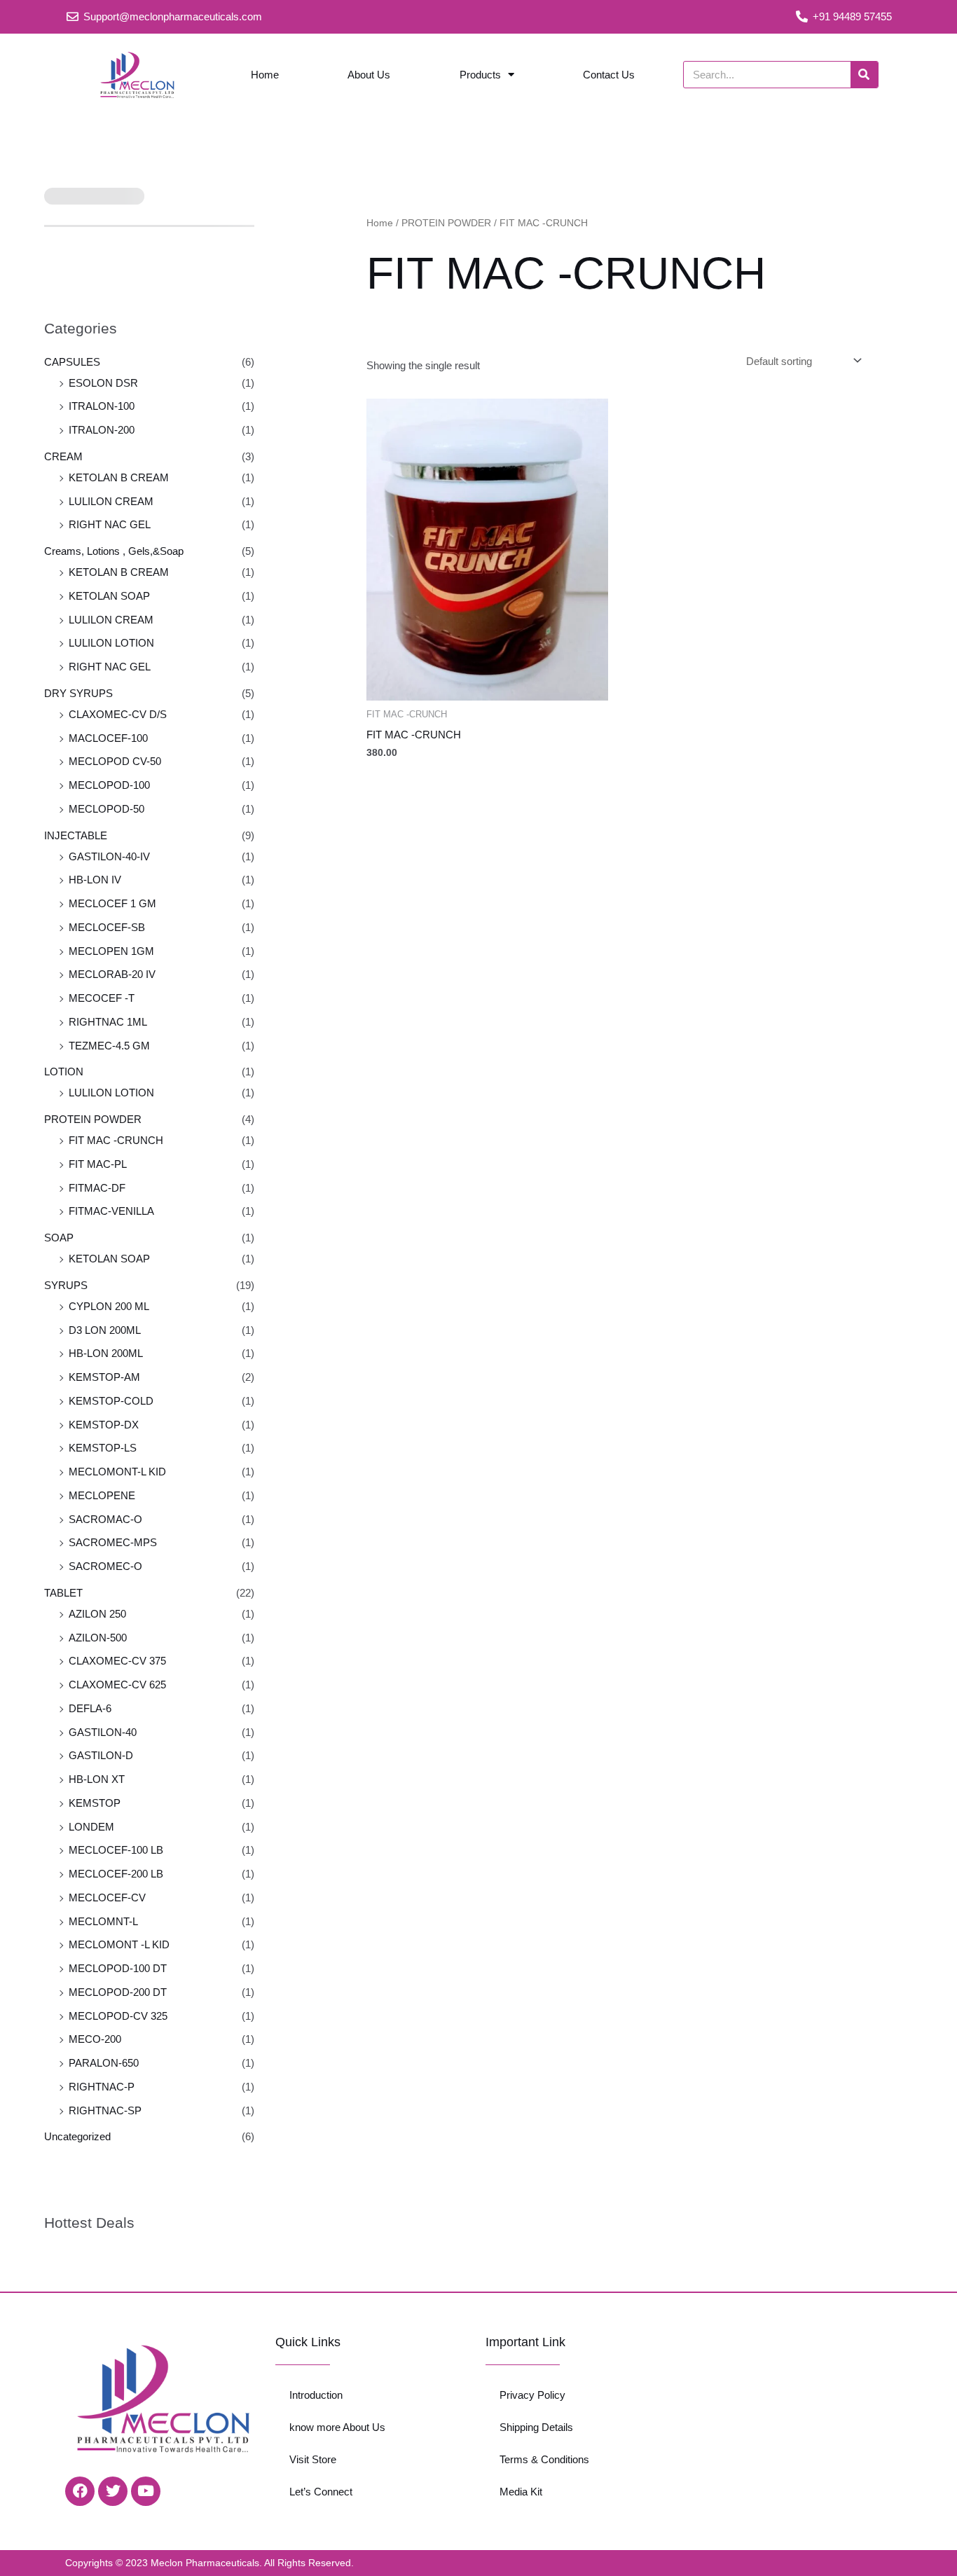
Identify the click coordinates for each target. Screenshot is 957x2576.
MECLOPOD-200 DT (118, 1992)
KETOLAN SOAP (109, 596)
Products (480, 75)
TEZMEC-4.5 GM (109, 1046)
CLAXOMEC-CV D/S (118, 714)
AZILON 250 (97, 1614)
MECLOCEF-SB (107, 927)
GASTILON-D (101, 1755)
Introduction (316, 2395)
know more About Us (337, 2427)
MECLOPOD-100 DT (118, 1968)
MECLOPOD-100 (109, 785)
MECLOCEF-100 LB (116, 1850)
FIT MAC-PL (98, 1164)
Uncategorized (77, 2136)
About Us (369, 75)
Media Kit (521, 2492)
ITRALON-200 (102, 430)
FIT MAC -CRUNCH (116, 1140)
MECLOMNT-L (103, 1921)
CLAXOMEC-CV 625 (117, 1685)
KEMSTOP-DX (104, 1425)
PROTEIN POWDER (93, 1119)
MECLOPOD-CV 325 (118, 2016)
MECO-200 (95, 2039)
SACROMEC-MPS (113, 1542)
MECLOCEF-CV (107, 1897)
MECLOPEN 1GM (111, 951)
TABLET (63, 1593)
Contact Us (609, 75)
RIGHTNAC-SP (105, 2110)
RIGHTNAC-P (102, 2087)
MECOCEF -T (102, 998)
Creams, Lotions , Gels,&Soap (114, 551)
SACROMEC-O (105, 1566)
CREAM (63, 456)
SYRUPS (66, 1285)
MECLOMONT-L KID (117, 1472)
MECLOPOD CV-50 (115, 761)
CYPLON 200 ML (109, 1306)
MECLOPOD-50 (106, 809)
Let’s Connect (321, 2492)
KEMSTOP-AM (104, 1377)
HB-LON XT (97, 1779)
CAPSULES (72, 362)
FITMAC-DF (97, 1188)
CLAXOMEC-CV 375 (117, 1661)
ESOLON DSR (103, 383)
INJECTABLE (76, 835)
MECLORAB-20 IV (112, 974)
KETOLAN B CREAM (119, 477)
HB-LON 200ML (106, 1353)
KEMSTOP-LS (103, 1448)
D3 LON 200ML (105, 1330)
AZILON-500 (98, 1638)
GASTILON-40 (103, 1732)
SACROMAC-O (105, 1519)
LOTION (64, 1072)
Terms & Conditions (544, 2459)
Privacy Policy (532, 2395)
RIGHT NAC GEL (110, 524)
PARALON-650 (104, 2063)
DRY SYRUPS (78, 693)
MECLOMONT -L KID (119, 1944)
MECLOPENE (102, 1495)
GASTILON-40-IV (109, 856)
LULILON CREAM (111, 501)
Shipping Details (536, 2427)
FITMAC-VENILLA (111, 1211)
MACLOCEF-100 (108, 738)
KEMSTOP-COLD (111, 1401)
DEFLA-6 (90, 1708)
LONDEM (91, 1827)
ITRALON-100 (102, 406)
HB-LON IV (95, 880)
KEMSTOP (95, 1803)
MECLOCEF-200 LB (116, 1874)
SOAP (59, 1238)
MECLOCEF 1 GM (112, 903)
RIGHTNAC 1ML (108, 1022)
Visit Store (313, 2459)
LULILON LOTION (111, 643)
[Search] (864, 75)
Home (265, 75)
